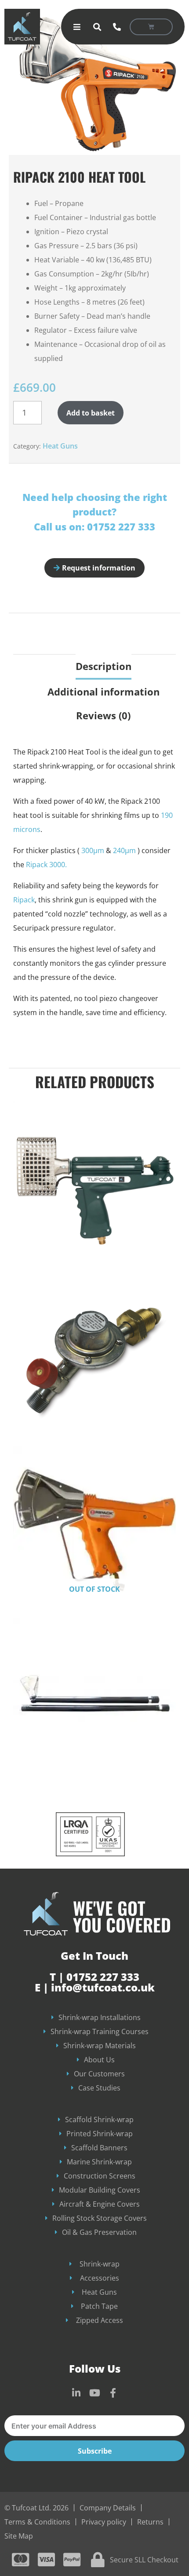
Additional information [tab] (104, 692)
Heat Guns (60, 446)
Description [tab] (104, 666)
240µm (124, 850)
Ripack (24, 900)
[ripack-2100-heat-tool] (94, 83)
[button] (97, 27)
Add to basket (91, 413)
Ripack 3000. (46, 865)
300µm (93, 850)
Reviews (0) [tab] (103, 715)
